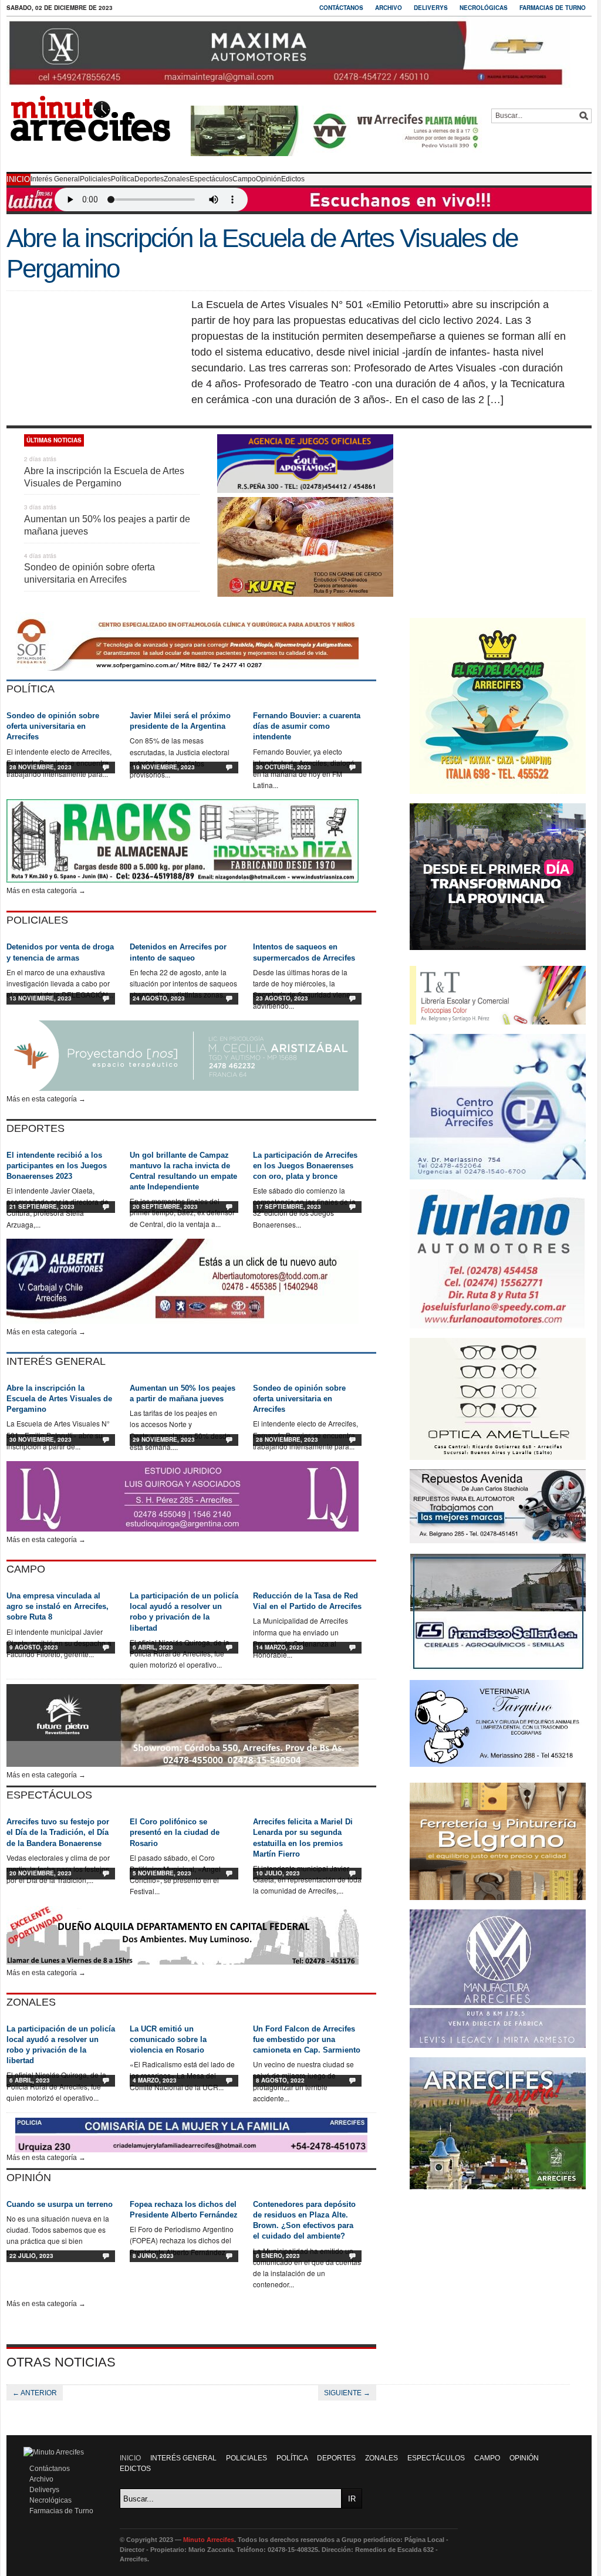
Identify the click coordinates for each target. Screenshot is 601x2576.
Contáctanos (341, 8)
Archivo (389, 8)
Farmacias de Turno (553, 8)
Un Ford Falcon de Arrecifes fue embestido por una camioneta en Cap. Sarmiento (307, 2039)
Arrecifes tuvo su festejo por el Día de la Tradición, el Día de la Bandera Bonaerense (58, 1832)
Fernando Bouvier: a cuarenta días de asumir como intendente (307, 726)
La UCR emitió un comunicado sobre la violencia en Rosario (168, 2039)
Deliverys (431, 8)
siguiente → (347, 2393)
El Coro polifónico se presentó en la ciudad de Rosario (175, 1832)
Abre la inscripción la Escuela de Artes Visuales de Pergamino (59, 1399)
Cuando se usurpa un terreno (60, 2204)
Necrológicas (484, 8)
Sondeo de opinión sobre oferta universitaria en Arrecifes (53, 726)
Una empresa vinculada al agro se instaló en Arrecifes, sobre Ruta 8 (58, 1606)
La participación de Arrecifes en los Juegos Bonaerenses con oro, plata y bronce (305, 1166)
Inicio (18, 179)
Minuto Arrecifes (209, 2540)
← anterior (35, 2393)
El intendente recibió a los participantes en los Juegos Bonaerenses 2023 (57, 1166)
